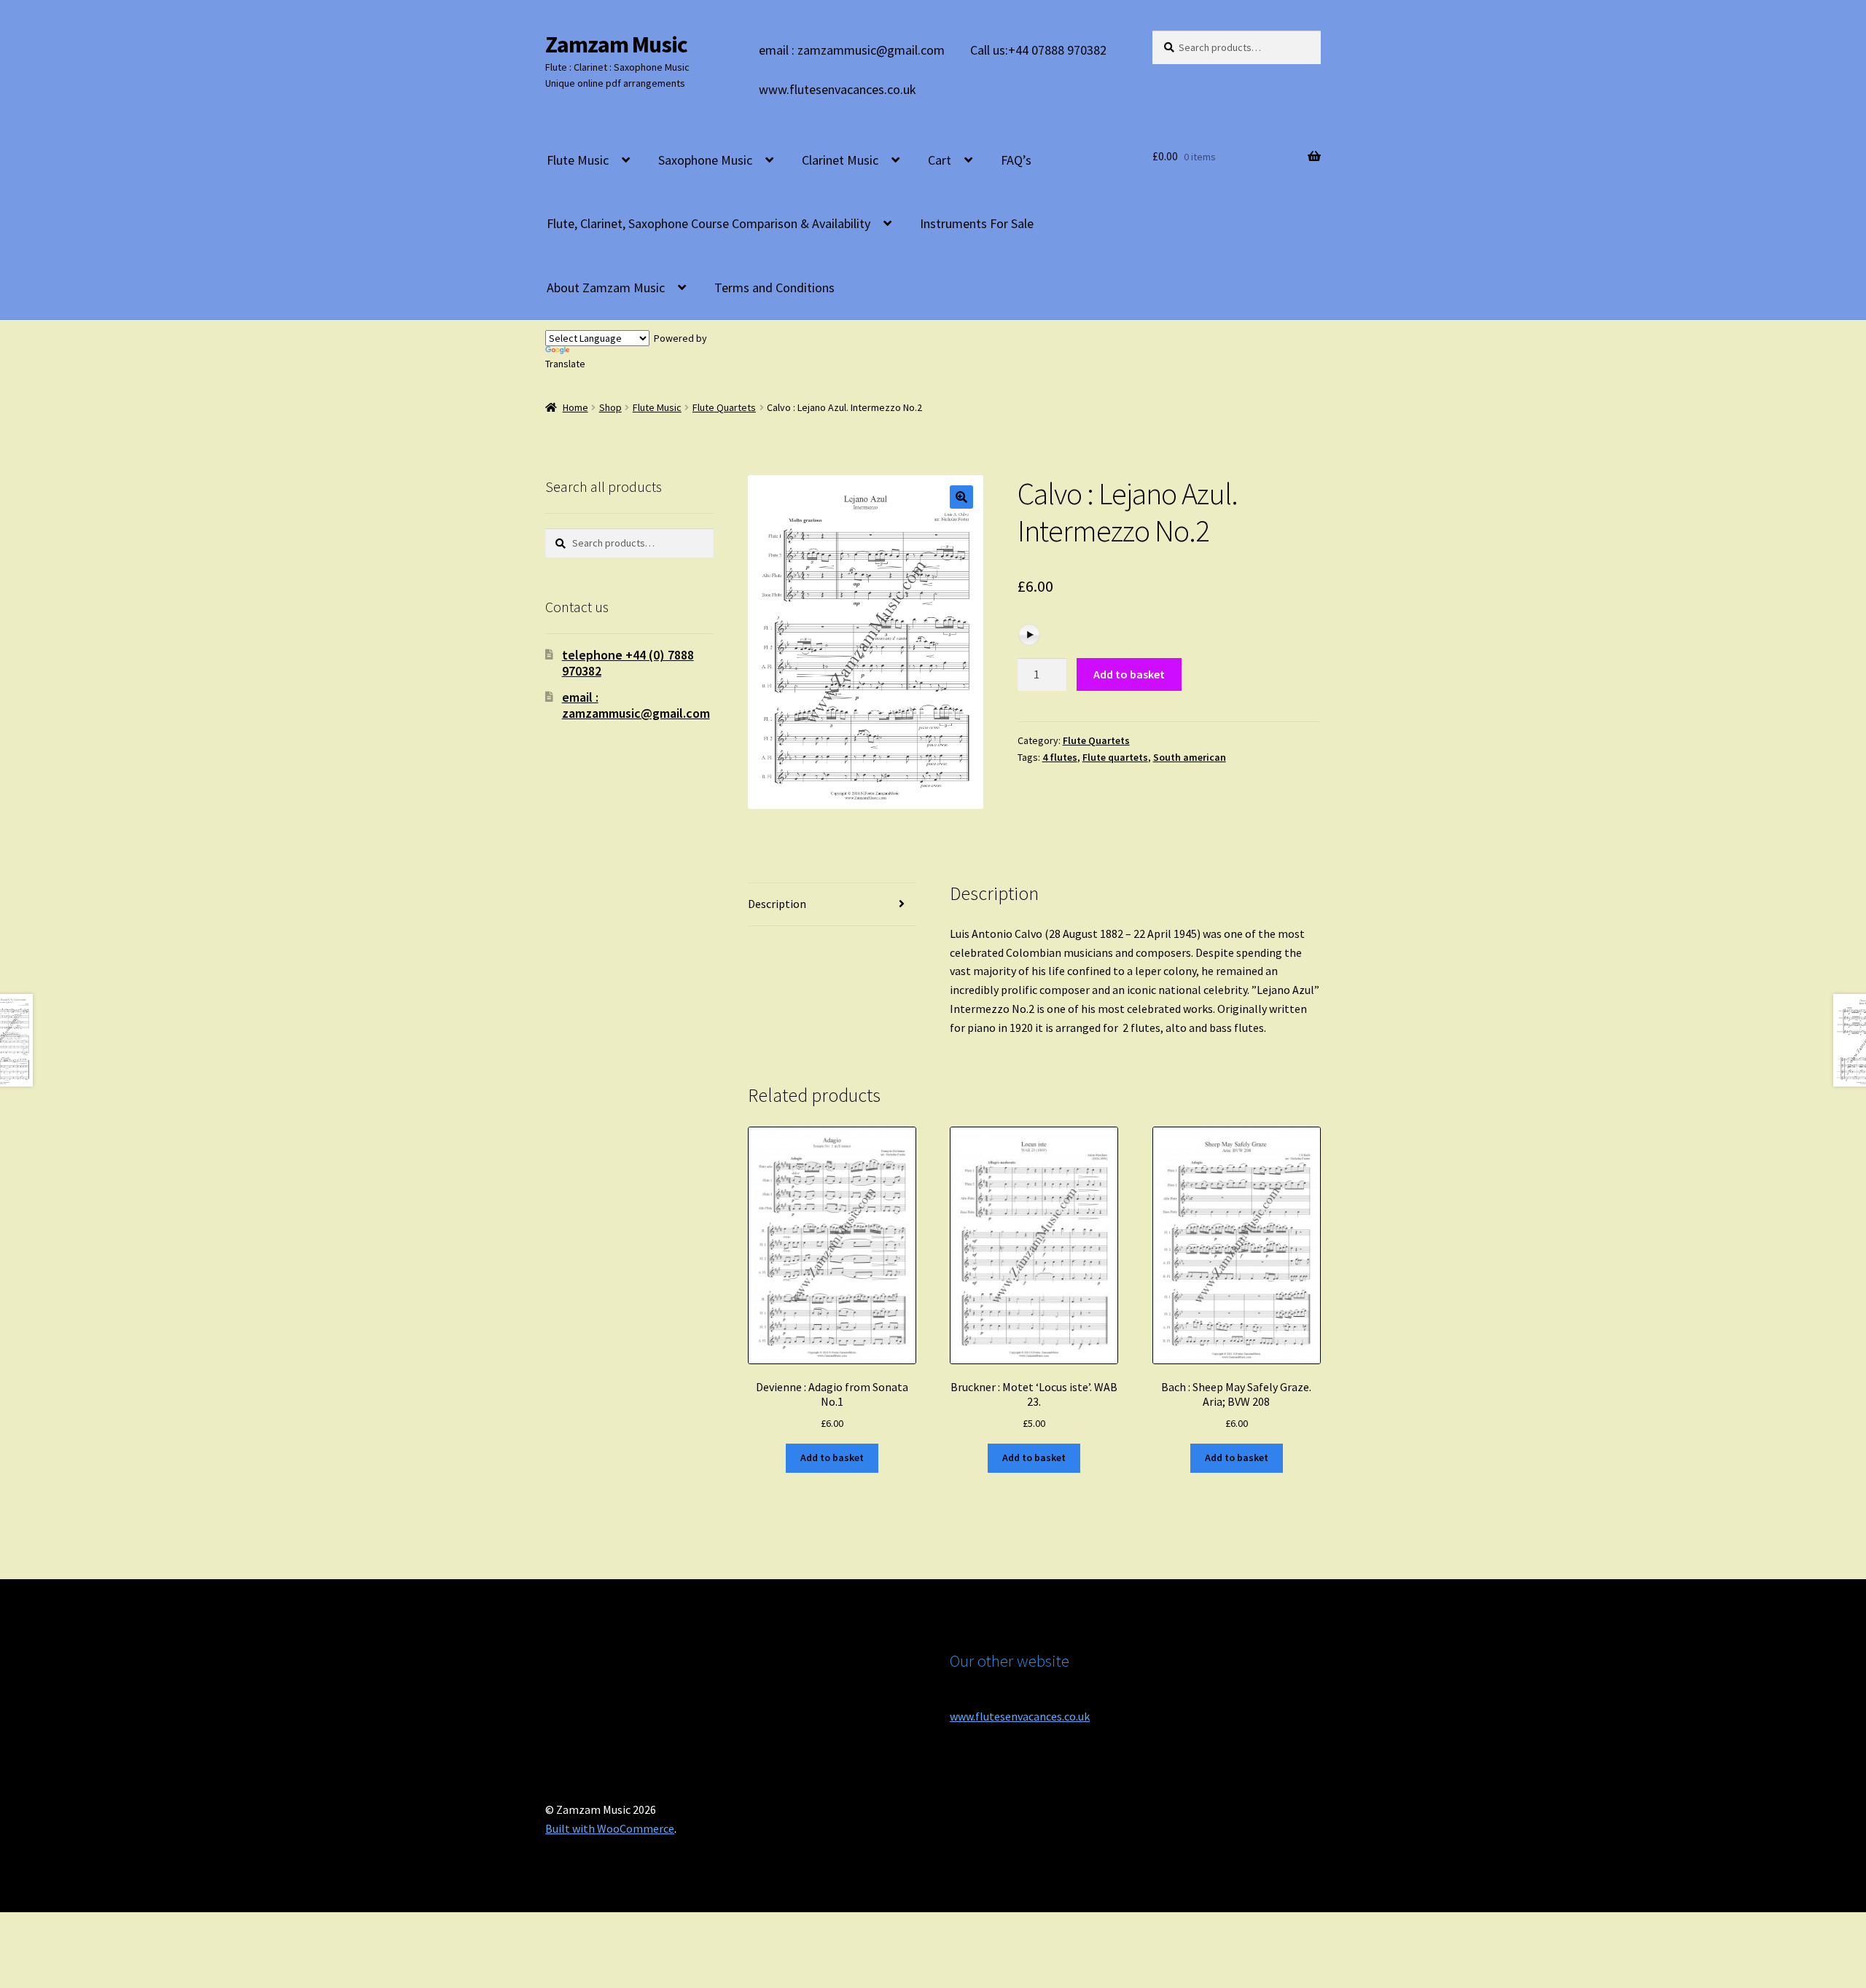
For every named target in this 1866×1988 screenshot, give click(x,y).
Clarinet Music (840, 160)
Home (575, 407)
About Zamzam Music (606, 287)
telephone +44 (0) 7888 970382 (628, 663)
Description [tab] (777, 904)
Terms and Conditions (774, 287)
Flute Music (578, 160)
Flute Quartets (724, 407)
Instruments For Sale (977, 223)
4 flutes (1060, 757)
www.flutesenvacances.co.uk (838, 89)
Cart (940, 160)
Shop (610, 407)
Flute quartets (1115, 757)
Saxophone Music (705, 160)
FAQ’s (1016, 160)
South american (1190, 757)
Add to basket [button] (832, 1457)
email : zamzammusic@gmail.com (852, 50)
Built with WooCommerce (610, 1828)
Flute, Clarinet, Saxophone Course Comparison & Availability (708, 223)
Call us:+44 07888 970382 (1038, 50)
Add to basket (1129, 674)
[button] (961, 497)
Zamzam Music (616, 44)
